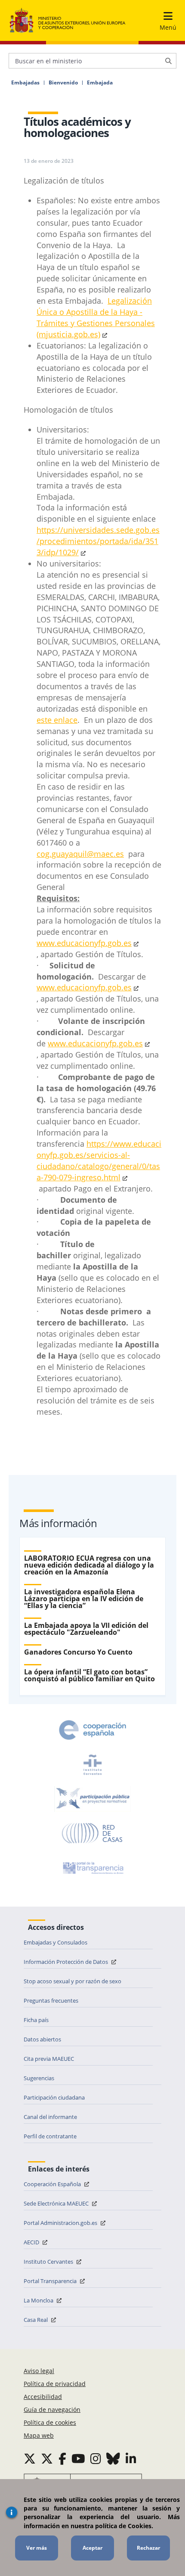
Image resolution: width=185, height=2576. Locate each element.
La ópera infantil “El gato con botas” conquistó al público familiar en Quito (89, 1675)
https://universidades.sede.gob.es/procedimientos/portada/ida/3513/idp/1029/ (98, 541)
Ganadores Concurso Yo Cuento (78, 1652)
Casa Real (36, 2320)
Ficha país (36, 2020)
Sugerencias (39, 2078)
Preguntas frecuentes (51, 2000)
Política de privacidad (55, 2384)
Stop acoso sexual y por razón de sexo (72, 1981)
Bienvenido (63, 83)
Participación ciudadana (54, 2097)
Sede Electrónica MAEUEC (57, 2203)
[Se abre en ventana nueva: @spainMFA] (47, 2458)
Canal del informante (50, 2117)
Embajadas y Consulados (55, 1942)
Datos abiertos (42, 2039)
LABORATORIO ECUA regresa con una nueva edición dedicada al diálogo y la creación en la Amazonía (89, 1565)
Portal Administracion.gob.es (61, 2223)
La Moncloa (39, 2300)
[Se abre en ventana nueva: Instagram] (96, 2458)
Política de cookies (50, 2422)
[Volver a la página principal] (68, 21)
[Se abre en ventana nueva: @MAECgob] (30, 2458)
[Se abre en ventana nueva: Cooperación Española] (92, 1730)
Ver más (37, 2548)
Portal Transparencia (51, 2281)
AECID (32, 2242)
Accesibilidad (43, 2397)
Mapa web (39, 2435)
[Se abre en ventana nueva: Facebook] (62, 2458)
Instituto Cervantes (49, 2262)
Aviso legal (39, 2371)
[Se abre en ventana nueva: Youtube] (78, 2458)
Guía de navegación (52, 2410)
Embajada (100, 83)
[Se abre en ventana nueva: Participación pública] (92, 1799)
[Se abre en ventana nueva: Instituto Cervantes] (92, 1764)
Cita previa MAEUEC (49, 2059)
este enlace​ (57, 720)
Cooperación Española (53, 2184)
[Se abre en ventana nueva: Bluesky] (113, 2458)
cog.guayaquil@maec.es (80, 854)
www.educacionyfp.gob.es (84, 943)
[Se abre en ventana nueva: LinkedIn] (131, 2458)
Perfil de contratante (50, 2136)
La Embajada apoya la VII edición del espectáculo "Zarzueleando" (86, 1629)
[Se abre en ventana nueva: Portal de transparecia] (92, 1868)
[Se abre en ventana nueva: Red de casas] (92, 1833)
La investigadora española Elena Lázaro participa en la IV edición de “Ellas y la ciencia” (84, 1599)
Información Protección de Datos (66, 1962)
